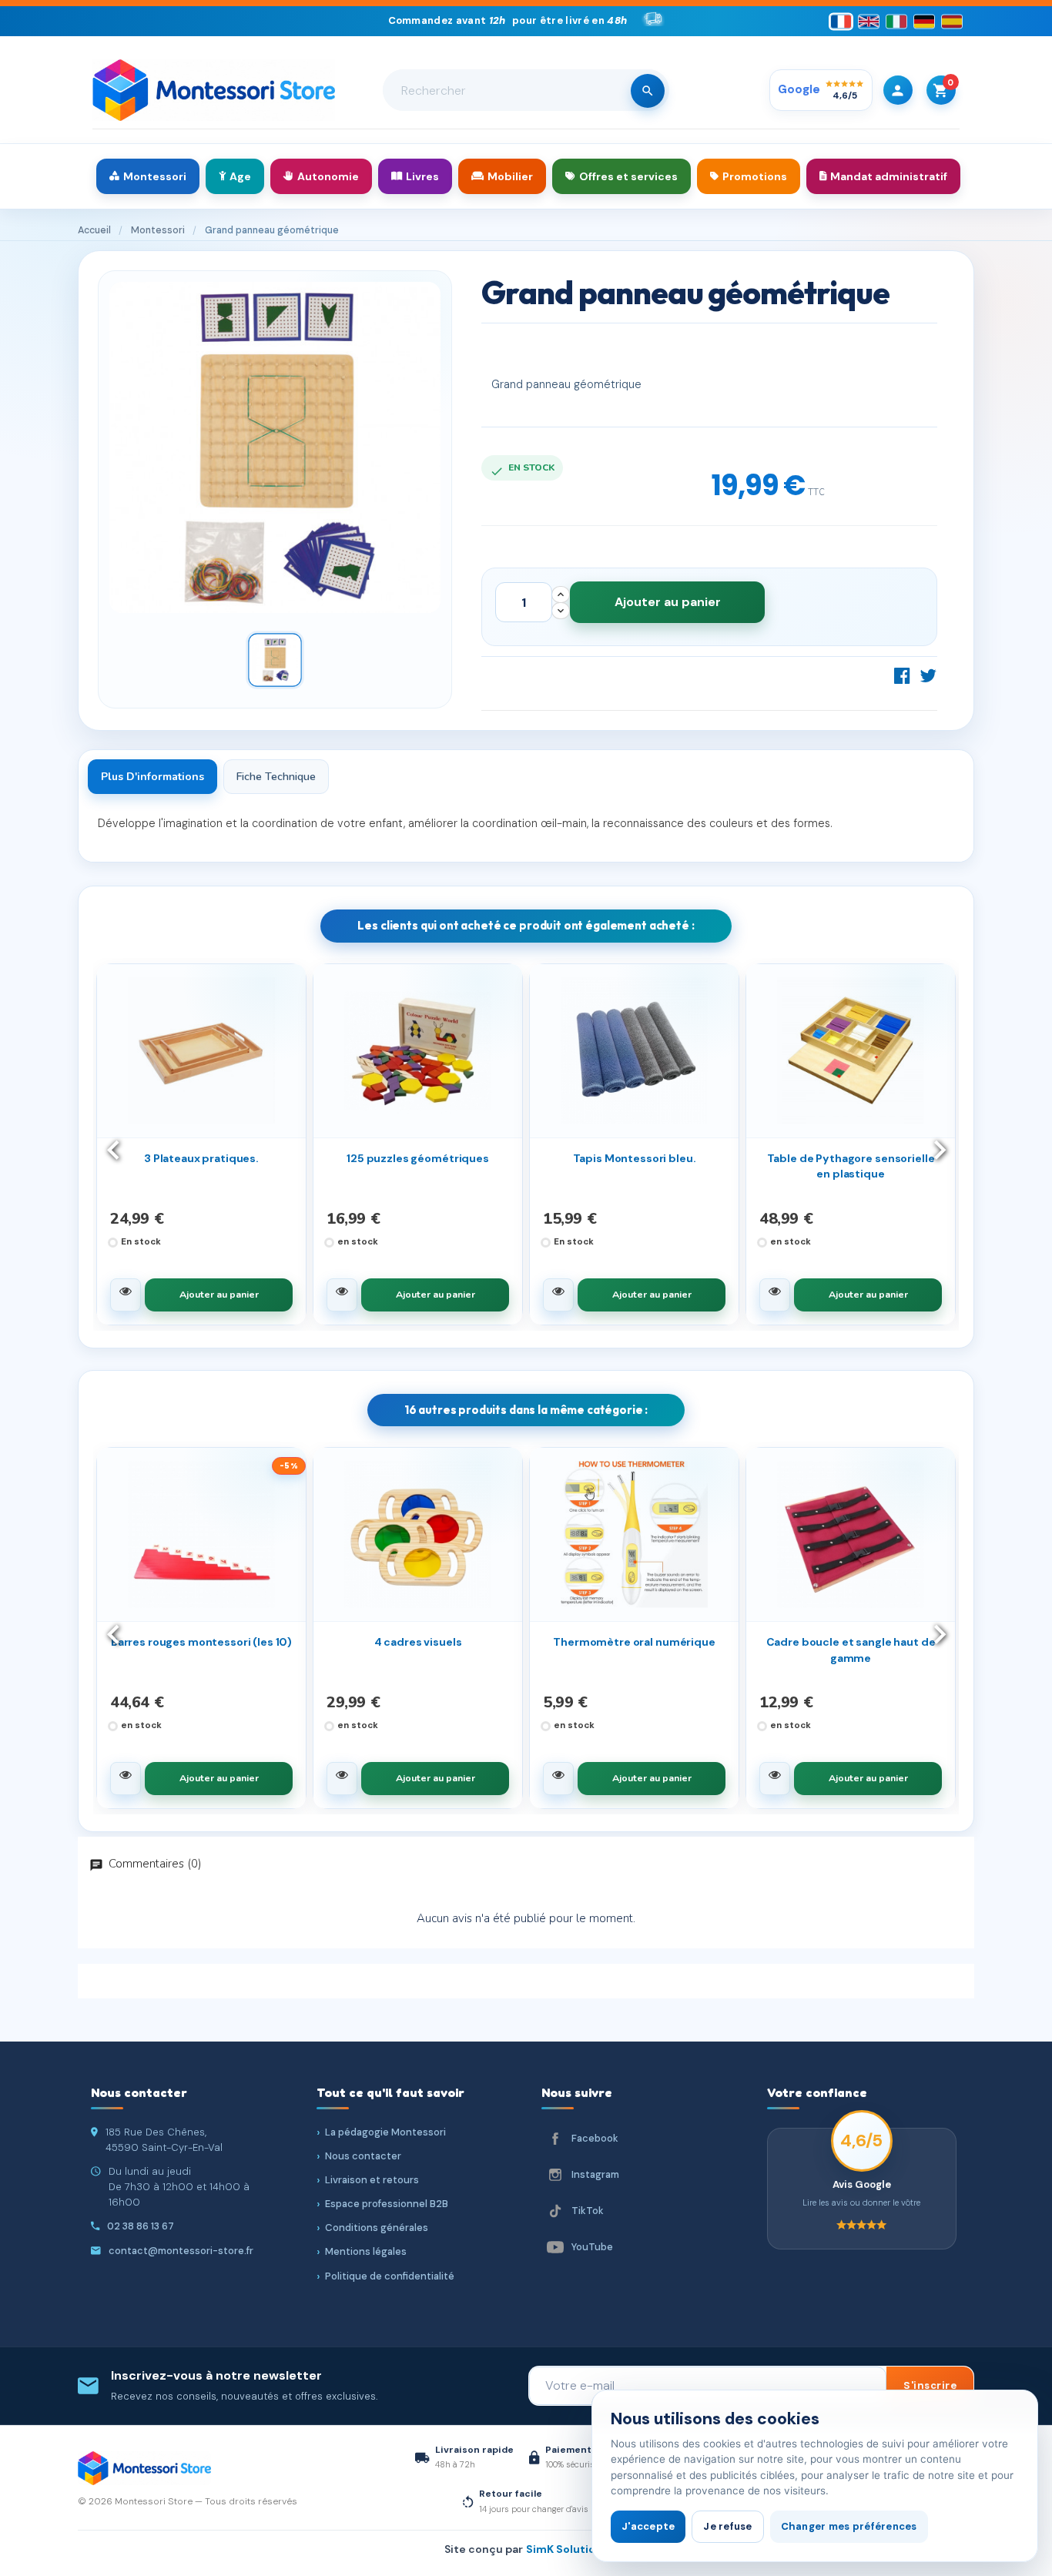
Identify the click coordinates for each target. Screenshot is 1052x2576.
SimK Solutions (567, 2549)
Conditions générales (377, 2228)
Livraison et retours (372, 2180)
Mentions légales (366, 2251)
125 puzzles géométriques (418, 1158)
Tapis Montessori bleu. (635, 1158)
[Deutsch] (924, 21)
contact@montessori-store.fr (181, 2251)
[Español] (952, 21)
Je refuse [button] (727, 2526)
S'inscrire (930, 2385)
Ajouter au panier (668, 602)
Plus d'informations (152, 777)
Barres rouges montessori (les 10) (201, 1642)
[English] (869, 21)
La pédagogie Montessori (385, 2132)
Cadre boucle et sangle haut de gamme (851, 1650)
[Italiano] (896, 21)
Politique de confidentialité (390, 2276)
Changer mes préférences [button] (849, 2526)
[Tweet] (928, 675)
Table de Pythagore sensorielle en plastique (851, 1166)
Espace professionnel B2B (387, 2204)
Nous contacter (363, 2156)
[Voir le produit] (126, 1295)
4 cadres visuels (418, 1642)
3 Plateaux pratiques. (201, 1158)
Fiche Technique (276, 777)
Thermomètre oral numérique (634, 1642)
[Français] (841, 21)
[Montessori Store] (214, 90)
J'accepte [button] (648, 2526)
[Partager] (903, 675)
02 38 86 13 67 (141, 2226)
